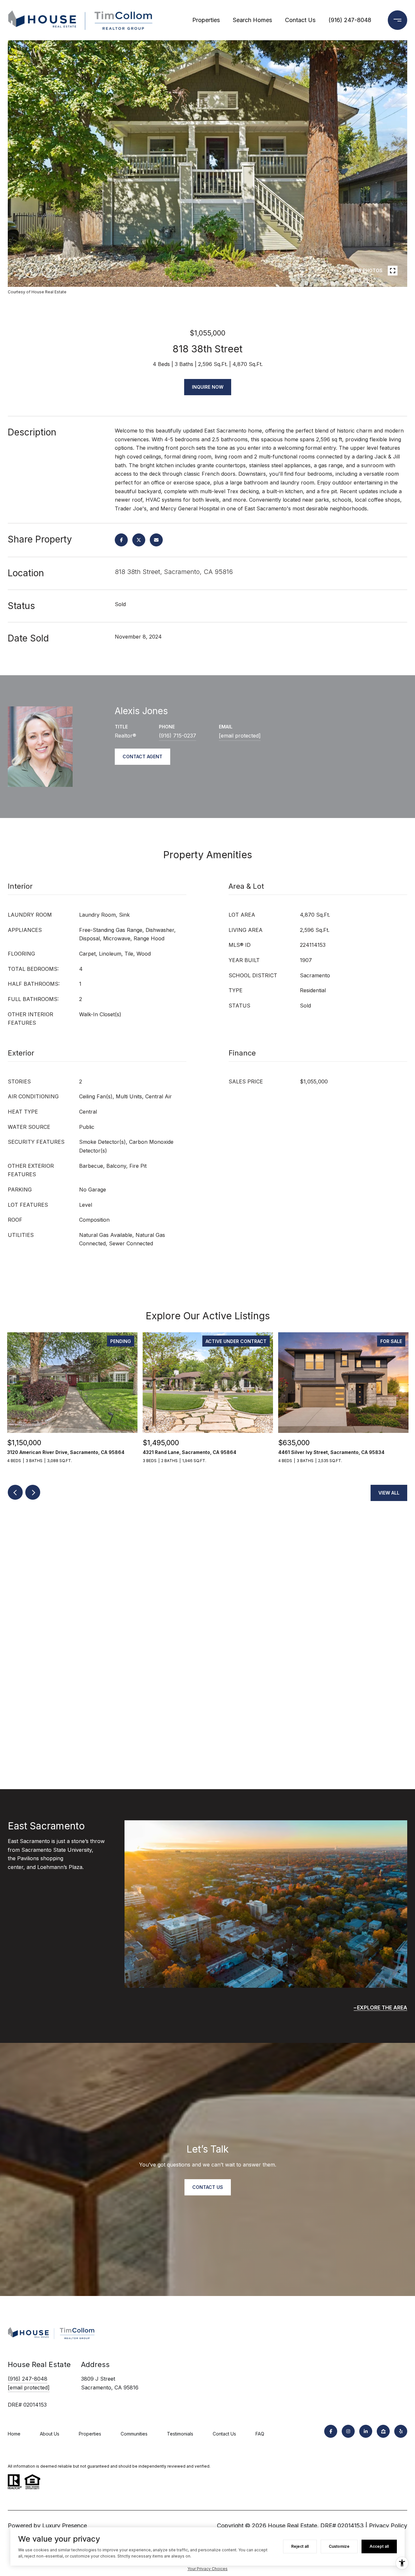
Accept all (379, 2546)
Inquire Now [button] (208, 387)
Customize (339, 2546)
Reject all (300, 2546)
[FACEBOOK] (331, 2431)
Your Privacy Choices (207, 2569)
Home (14, 2434)
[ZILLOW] (383, 2431)
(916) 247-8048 (350, 20)
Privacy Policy (388, 2526)
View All (389, 1493)
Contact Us (300, 20)
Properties (206, 20)
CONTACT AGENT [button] (142, 757)
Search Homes (252, 20)
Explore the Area (382, 2008)
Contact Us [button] (208, 2187)
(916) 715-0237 (178, 736)
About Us (50, 2434)
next (49, 270)
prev (31, 270)
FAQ (260, 2434)
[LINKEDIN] (366, 2431)
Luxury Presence (65, 2526)
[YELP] (401, 2431)
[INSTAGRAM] (348, 2431)
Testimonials (180, 2434)
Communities (134, 2434)
